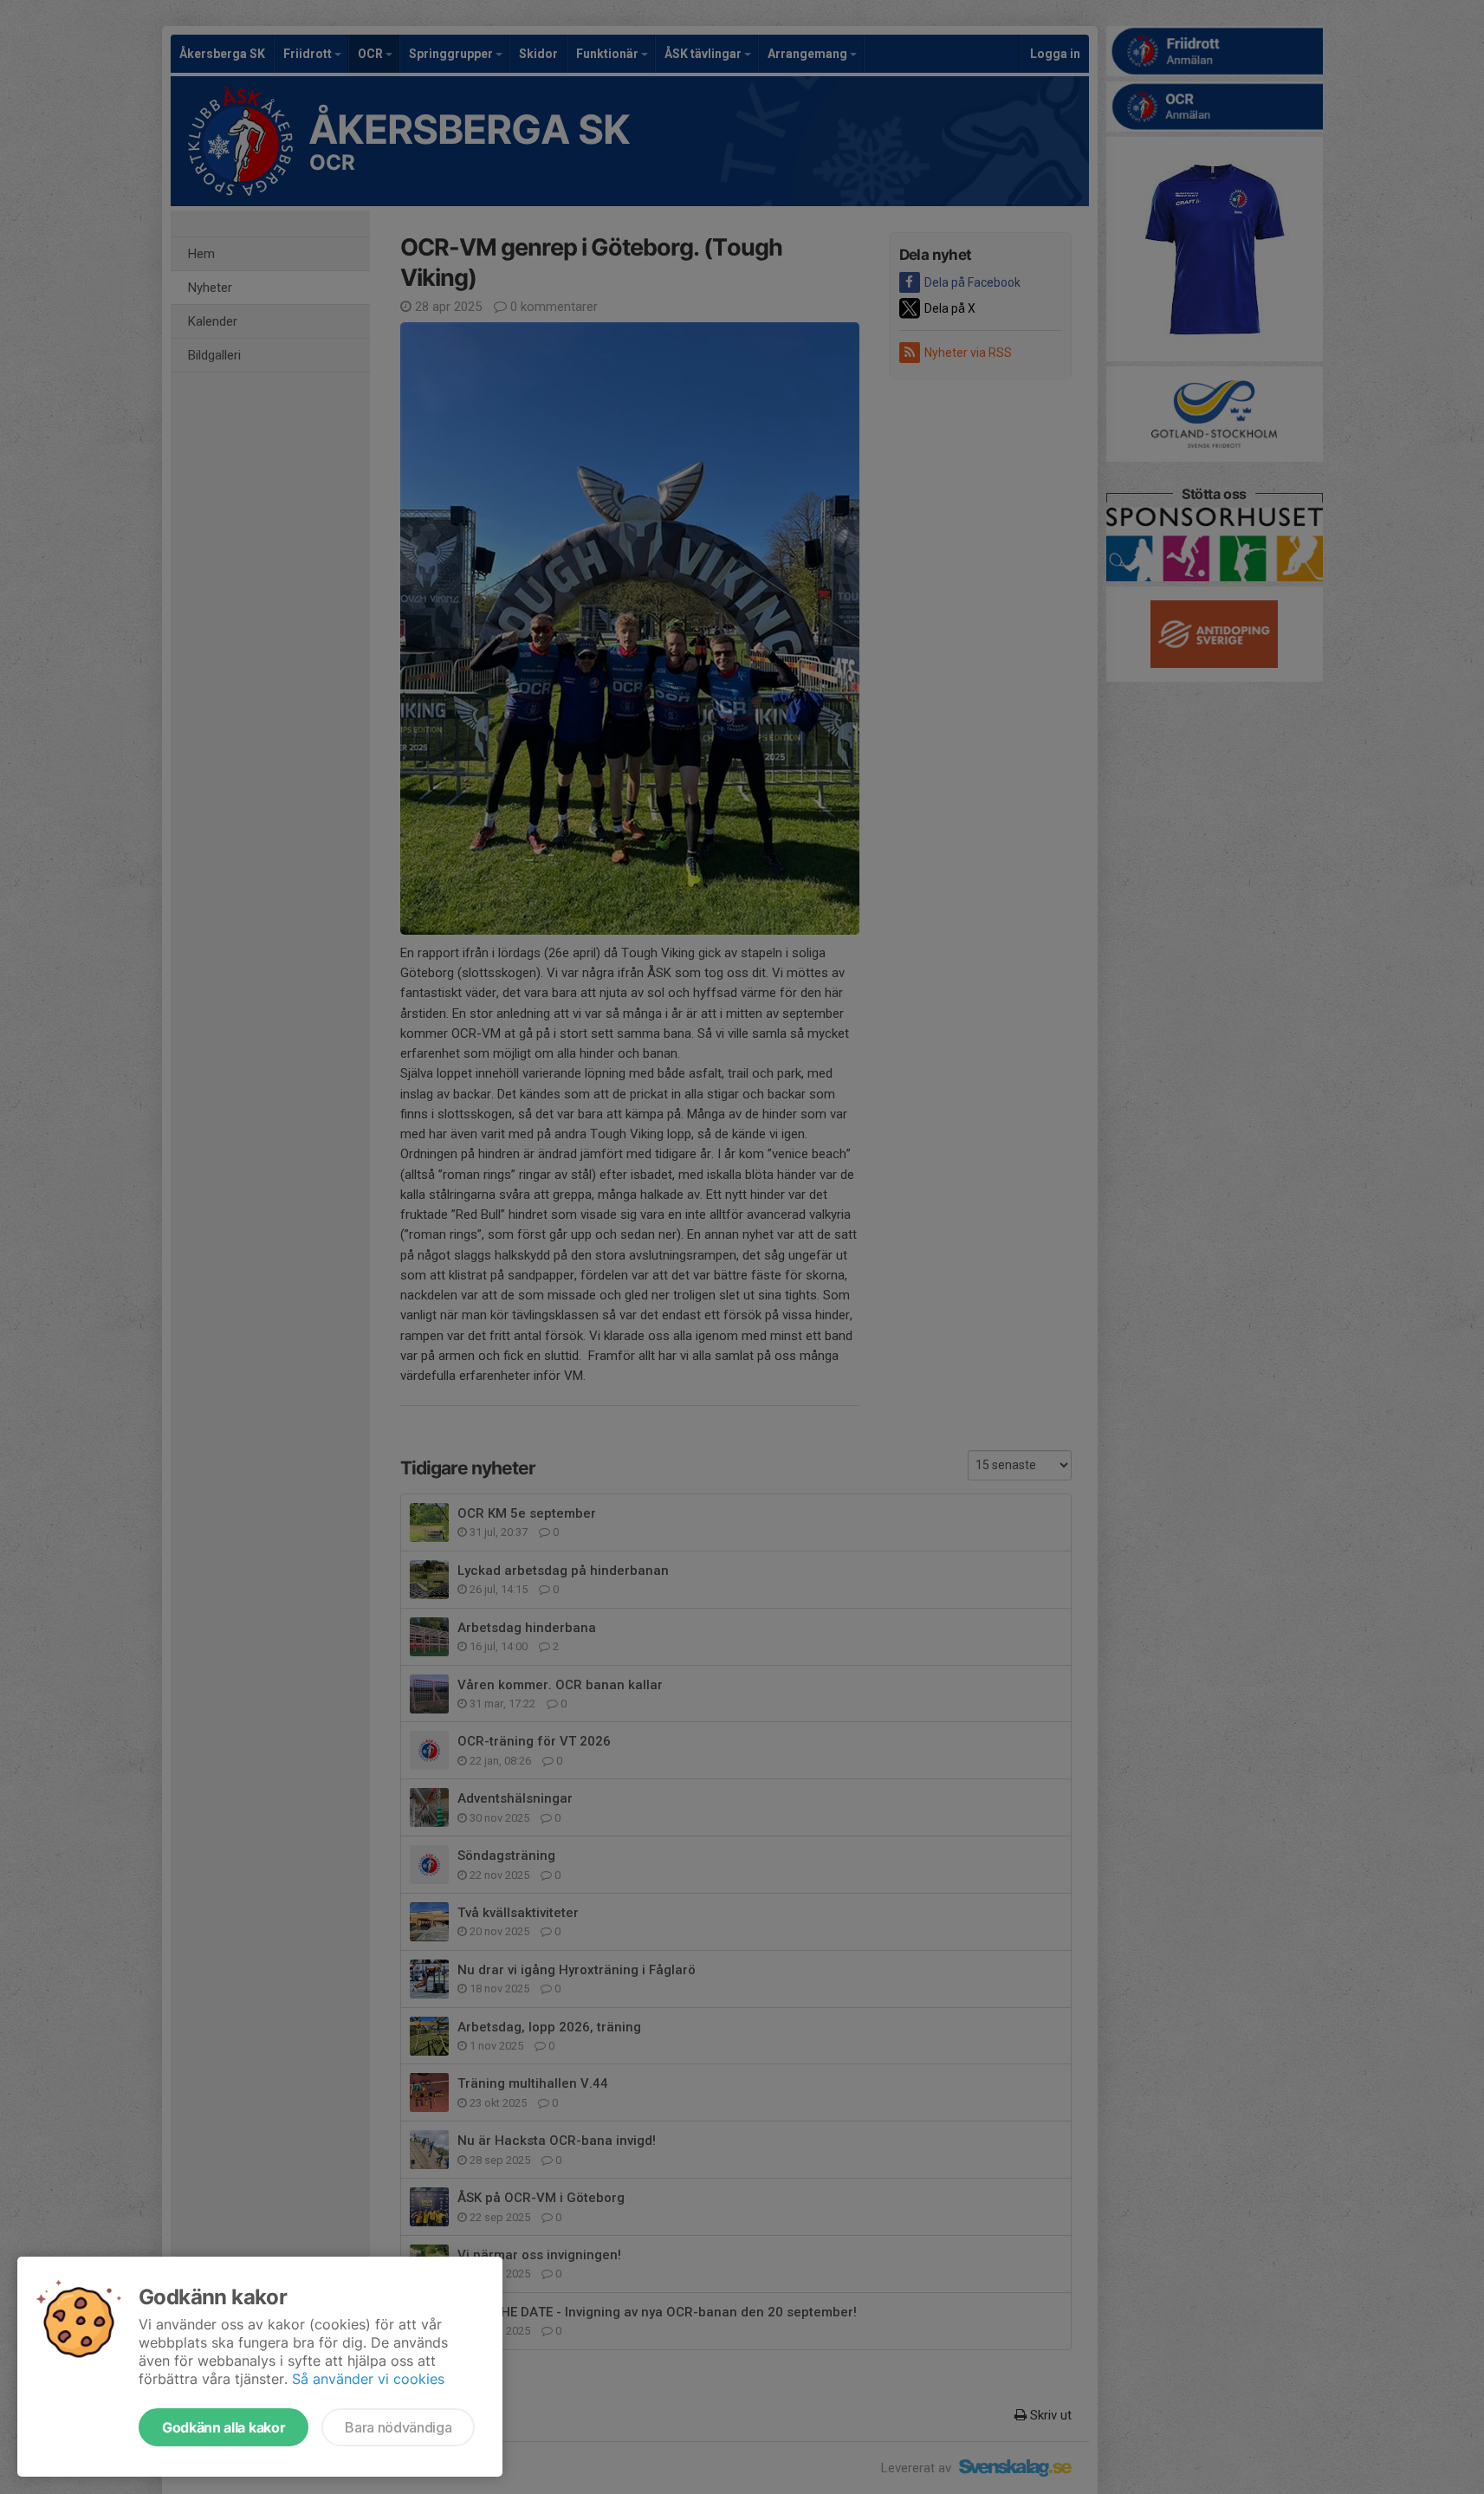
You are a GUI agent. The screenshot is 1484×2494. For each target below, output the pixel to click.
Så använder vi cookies (368, 2379)
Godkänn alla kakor (224, 2427)
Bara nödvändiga (398, 2427)
